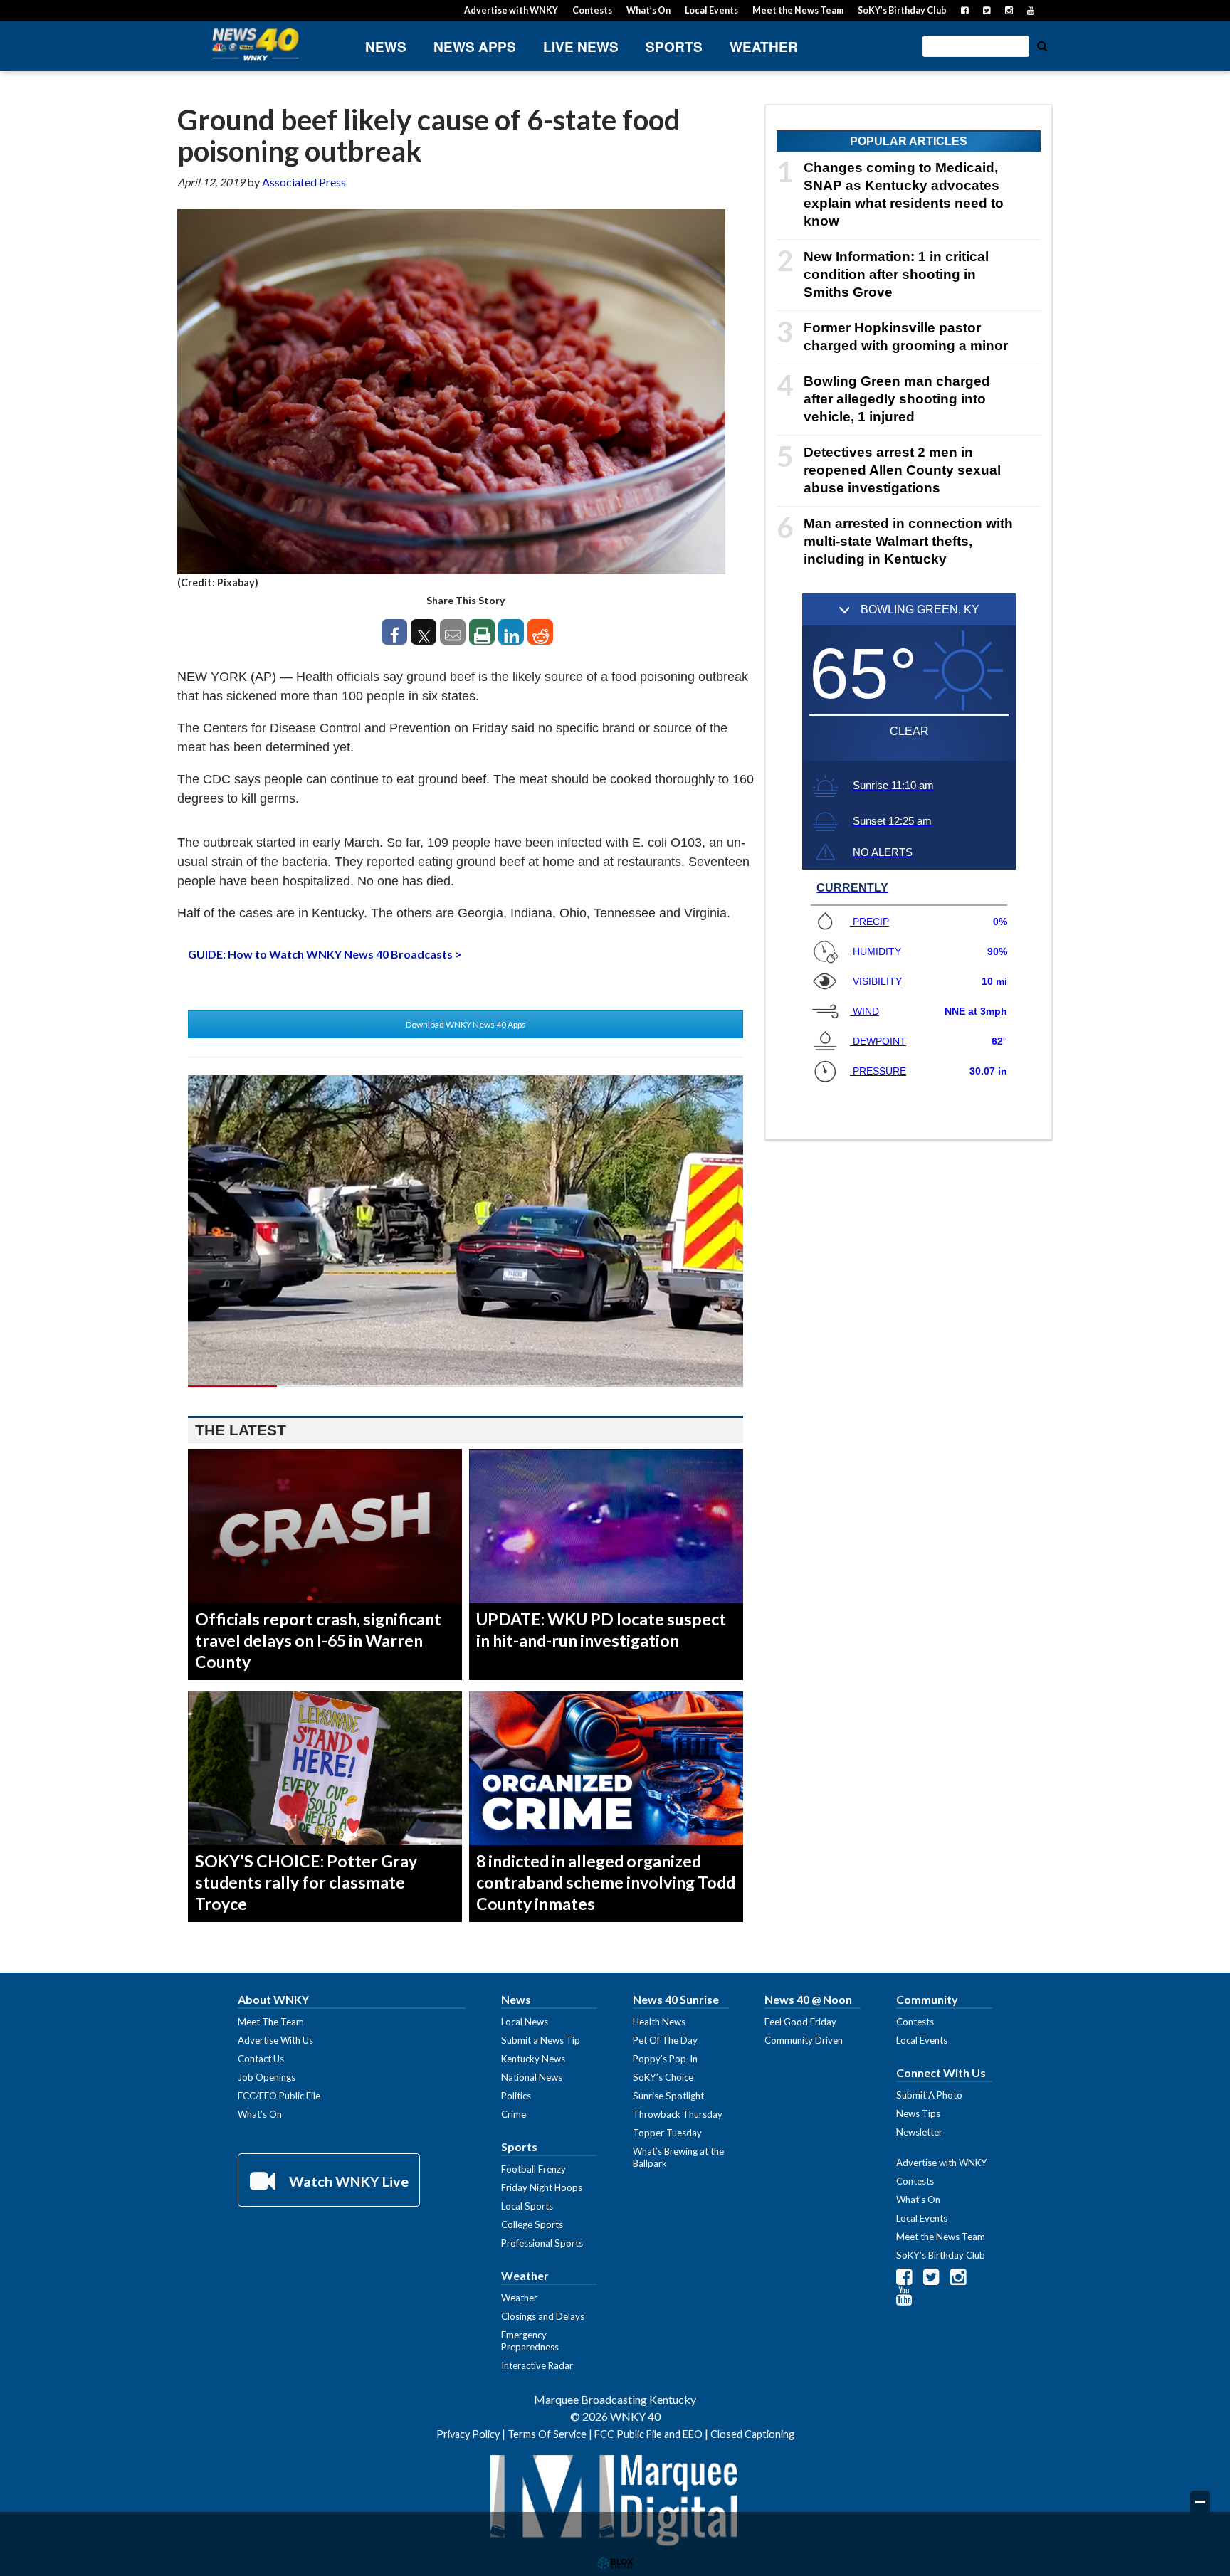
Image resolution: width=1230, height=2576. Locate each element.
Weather (764, 47)
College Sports (532, 2224)
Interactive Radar (537, 2365)
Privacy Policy (468, 2434)
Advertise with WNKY (511, 10)
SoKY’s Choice (663, 2077)
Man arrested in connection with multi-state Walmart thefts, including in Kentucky (908, 541)
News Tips (918, 2113)
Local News (525, 2022)
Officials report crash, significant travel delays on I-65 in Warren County (318, 1640)
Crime (514, 2114)
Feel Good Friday (800, 2022)
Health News (659, 2022)
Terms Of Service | (551, 2434)
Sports (674, 47)
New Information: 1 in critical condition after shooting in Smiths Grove (896, 274)
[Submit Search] (1042, 45)
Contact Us (261, 2059)
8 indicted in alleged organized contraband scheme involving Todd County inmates (606, 1882)
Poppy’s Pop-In (665, 2059)
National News (532, 2077)
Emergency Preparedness (530, 2341)
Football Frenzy (533, 2169)
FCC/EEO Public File (279, 2096)
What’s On (648, 10)
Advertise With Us (275, 2040)
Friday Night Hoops (542, 2187)
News (386, 47)
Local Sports (527, 2206)
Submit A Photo (929, 2095)
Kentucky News (533, 2059)
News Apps (475, 47)
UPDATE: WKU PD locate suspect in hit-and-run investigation (601, 1630)
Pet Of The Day (665, 2040)
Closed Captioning (752, 2434)
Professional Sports (542, 2243)
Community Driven (804, 2040)
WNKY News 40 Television (256, 44)
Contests (592, 10)
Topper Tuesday (667, 2133)
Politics (516, 2096)
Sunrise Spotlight (668, 2096)
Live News (581, 47)
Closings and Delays (543, 2316)
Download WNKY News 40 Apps (466, 1024)
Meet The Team (271, 2022)
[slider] (466, 1386)
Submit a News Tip (541, 2040)
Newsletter (919, 2132)
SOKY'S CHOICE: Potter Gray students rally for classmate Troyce (306, 1882)
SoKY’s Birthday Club (902, 10)
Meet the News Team (798, 10)
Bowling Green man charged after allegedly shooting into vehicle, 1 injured (897, 399)
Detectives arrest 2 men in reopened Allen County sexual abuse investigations (902, 470)
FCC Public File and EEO (648, 2434)
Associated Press (304, 182)
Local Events (711, 10)
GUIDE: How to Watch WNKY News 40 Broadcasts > (325, 954)
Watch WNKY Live (347, 2181)
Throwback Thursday (678, 2114)
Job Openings (267, 2077)
